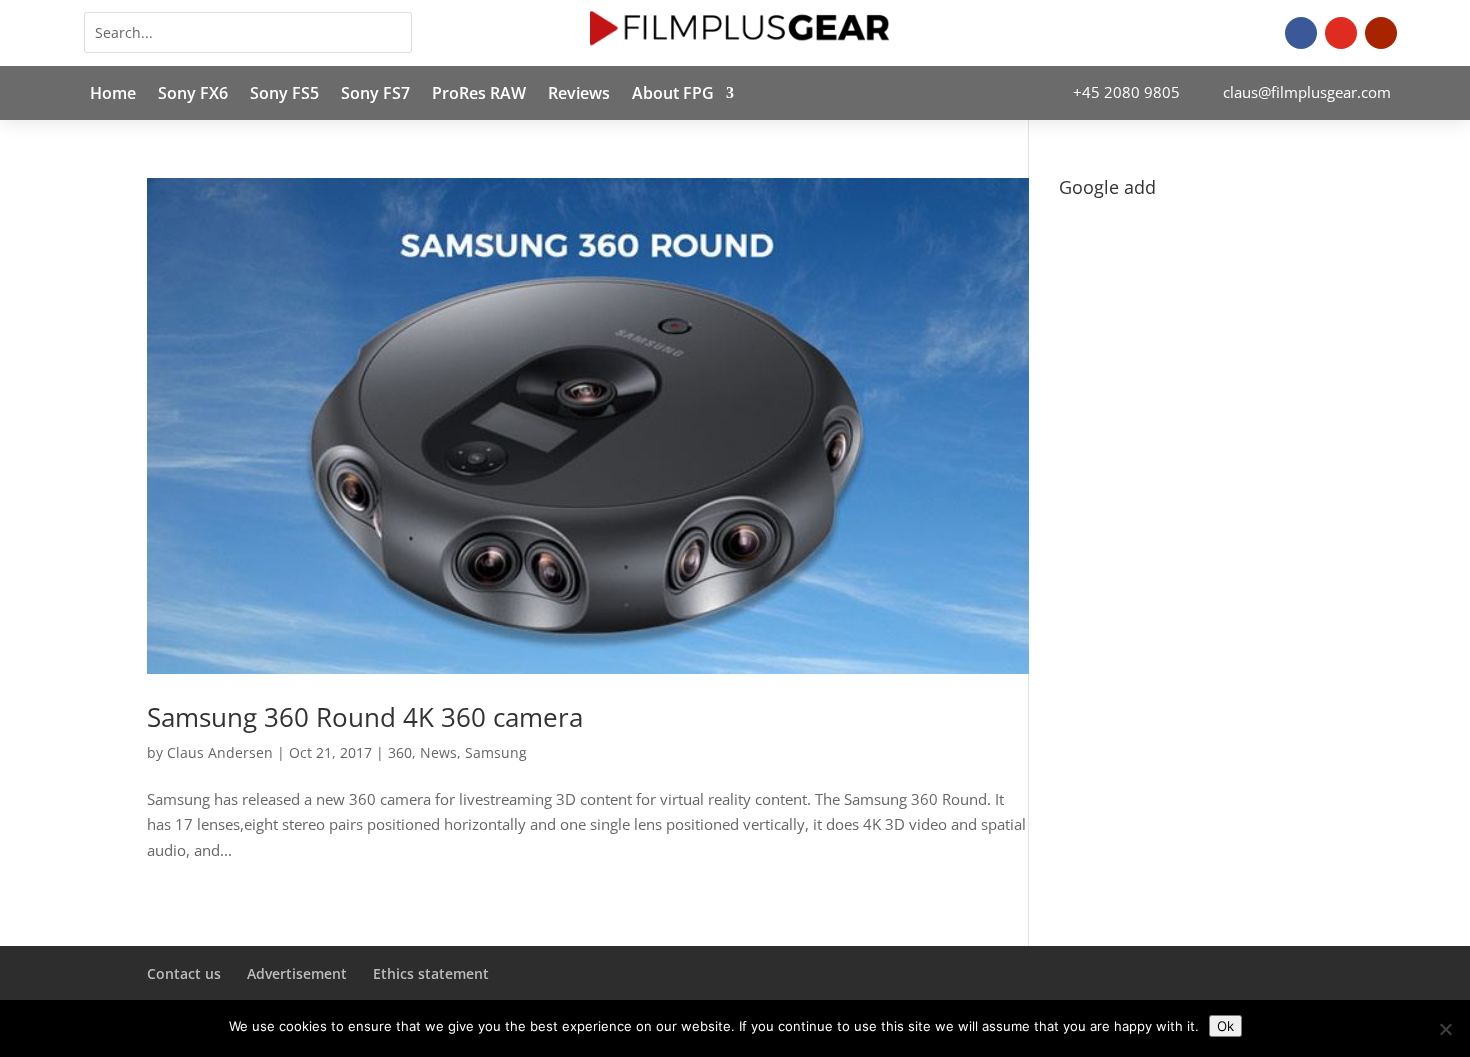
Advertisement (297, 973)
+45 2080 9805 (1126, 92)
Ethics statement (431, 973)
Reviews (579, 95)
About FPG (673, 95)
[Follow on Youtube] (1381, 33)
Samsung (496, 752)
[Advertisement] (1191, 506)
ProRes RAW (479, 95)
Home (113, 95)
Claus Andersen (220, 752)
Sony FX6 (193, 95)
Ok (1225, 1026)
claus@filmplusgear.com (1307, 92)
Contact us (184, 973)
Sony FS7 (375, 95)
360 (400, 752)
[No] (1445, 1029)
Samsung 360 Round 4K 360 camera (365, 717)
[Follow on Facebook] (1301, 33)
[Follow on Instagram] (1341, 33)
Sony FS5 (284, 95)
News (438, 752)
